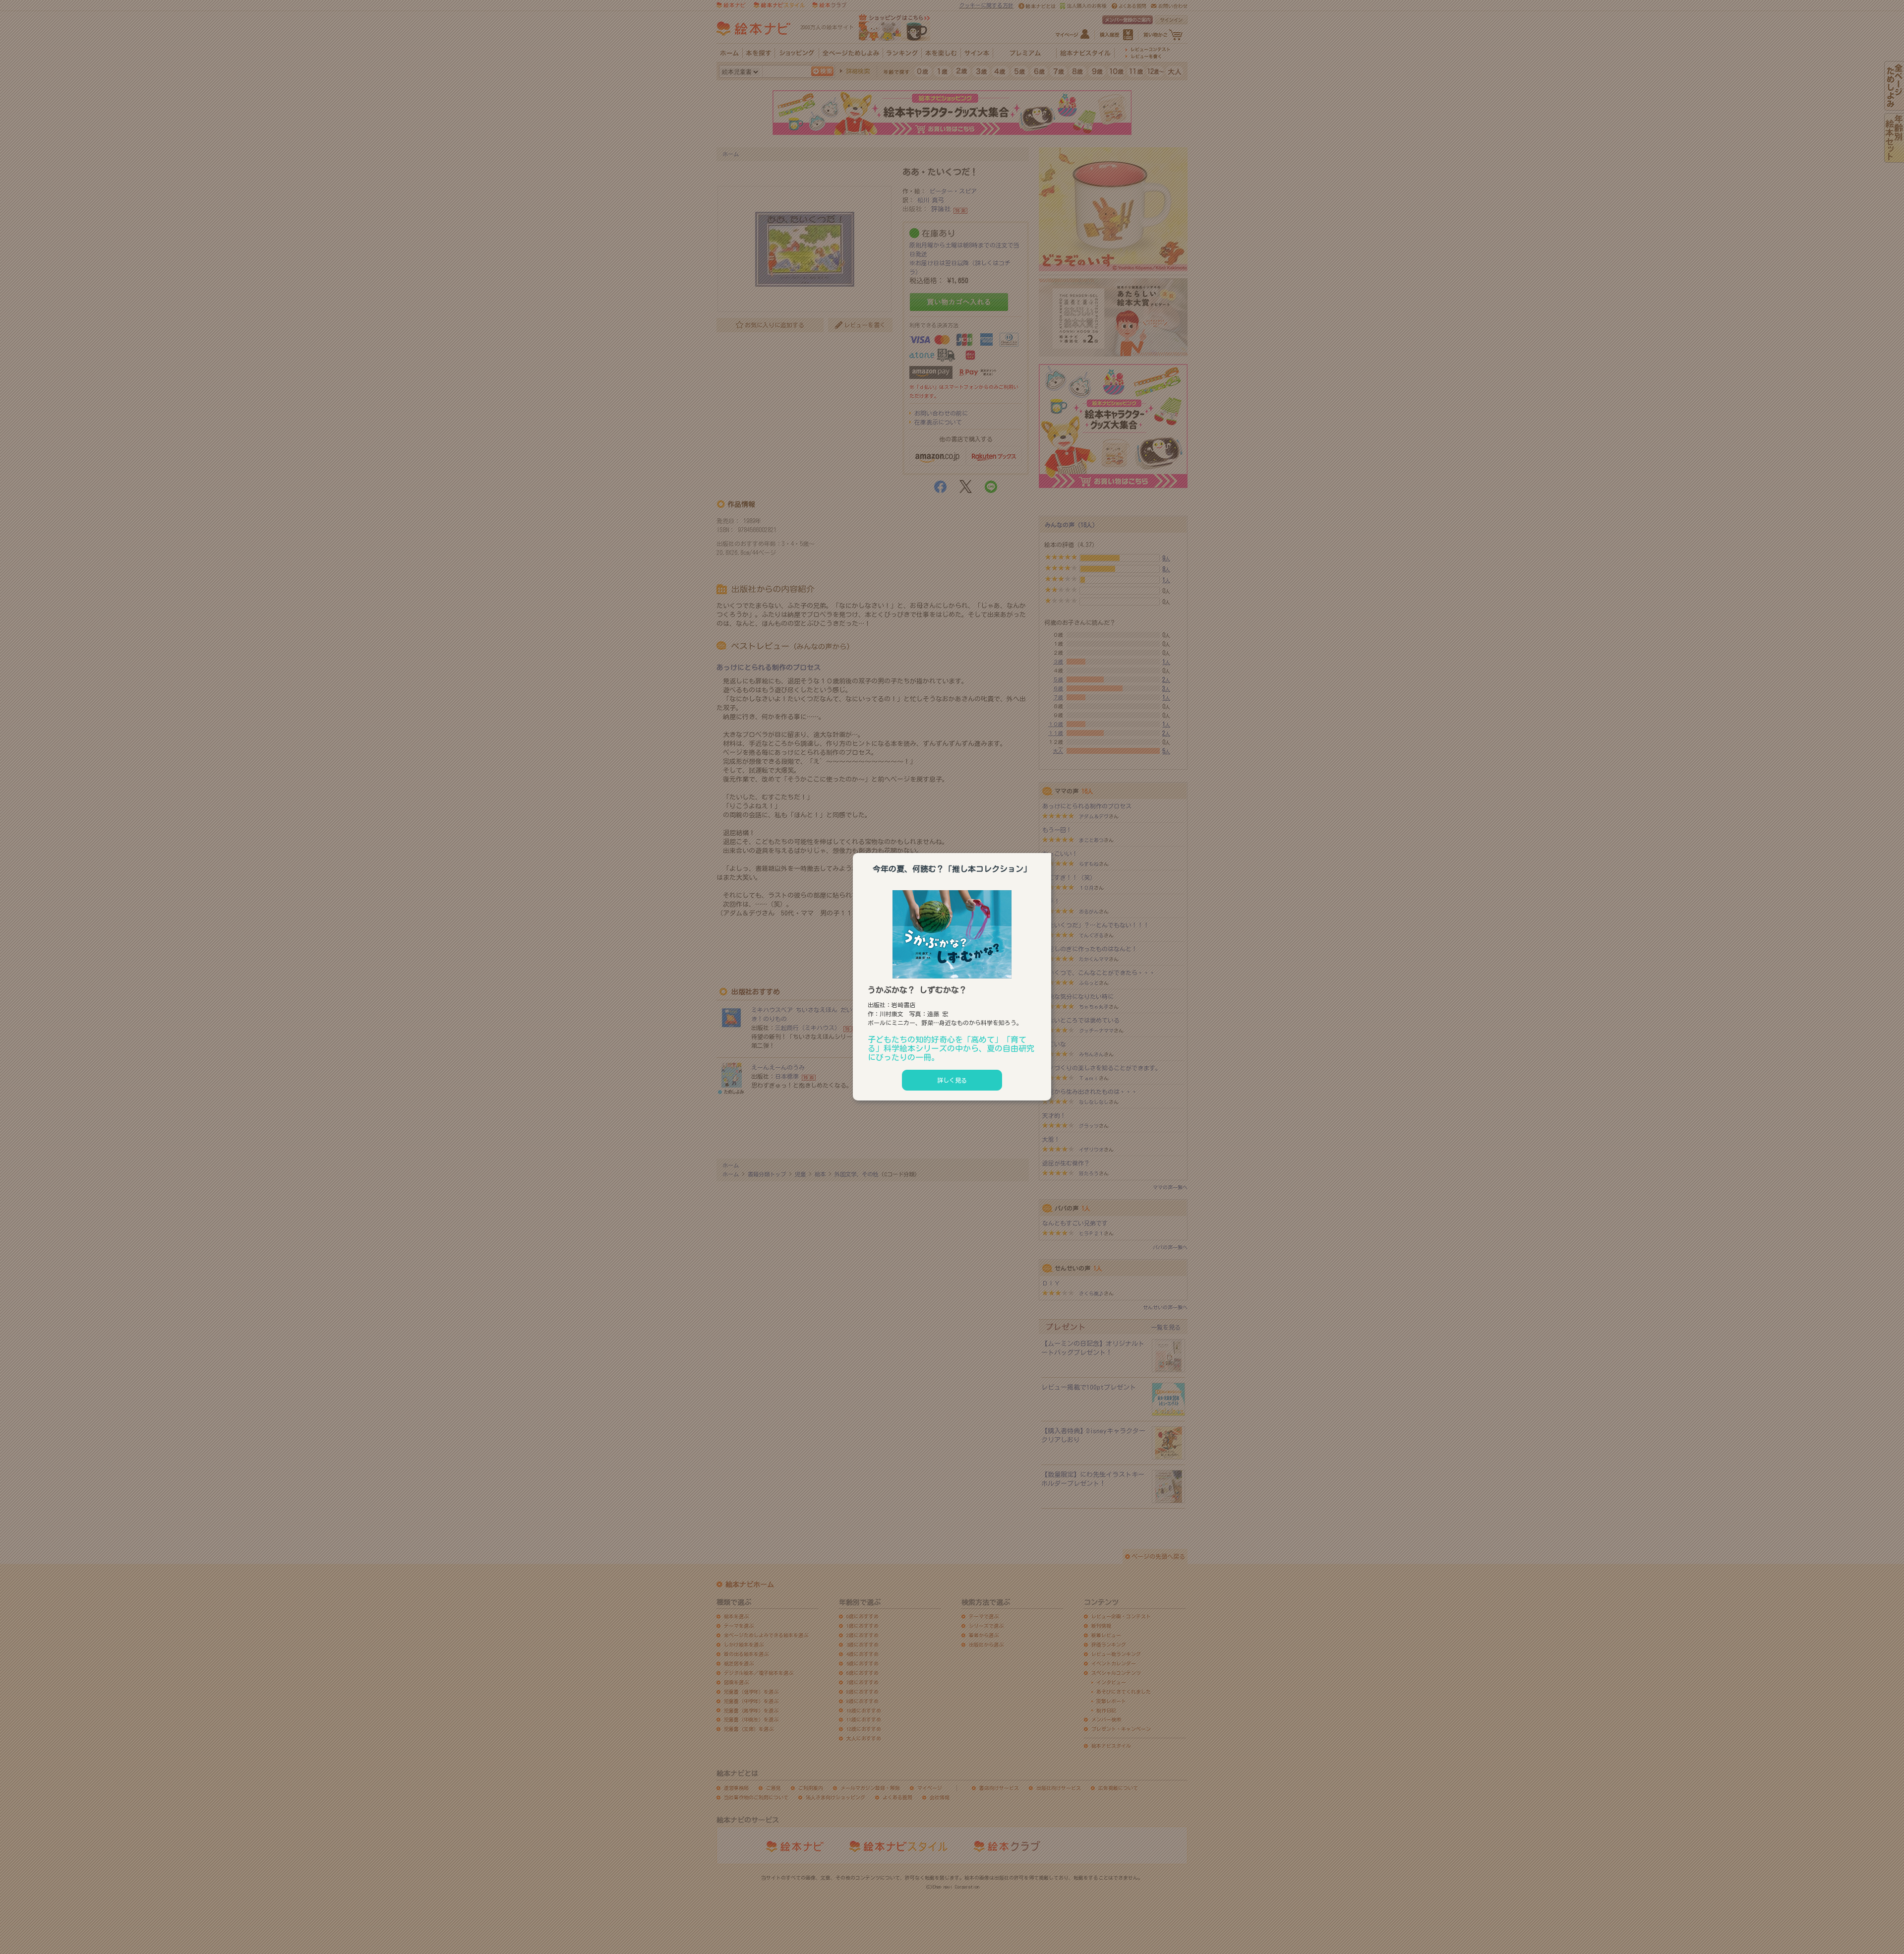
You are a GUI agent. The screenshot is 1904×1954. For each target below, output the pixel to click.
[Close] (1051, 852)
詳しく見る (952, 1080)
